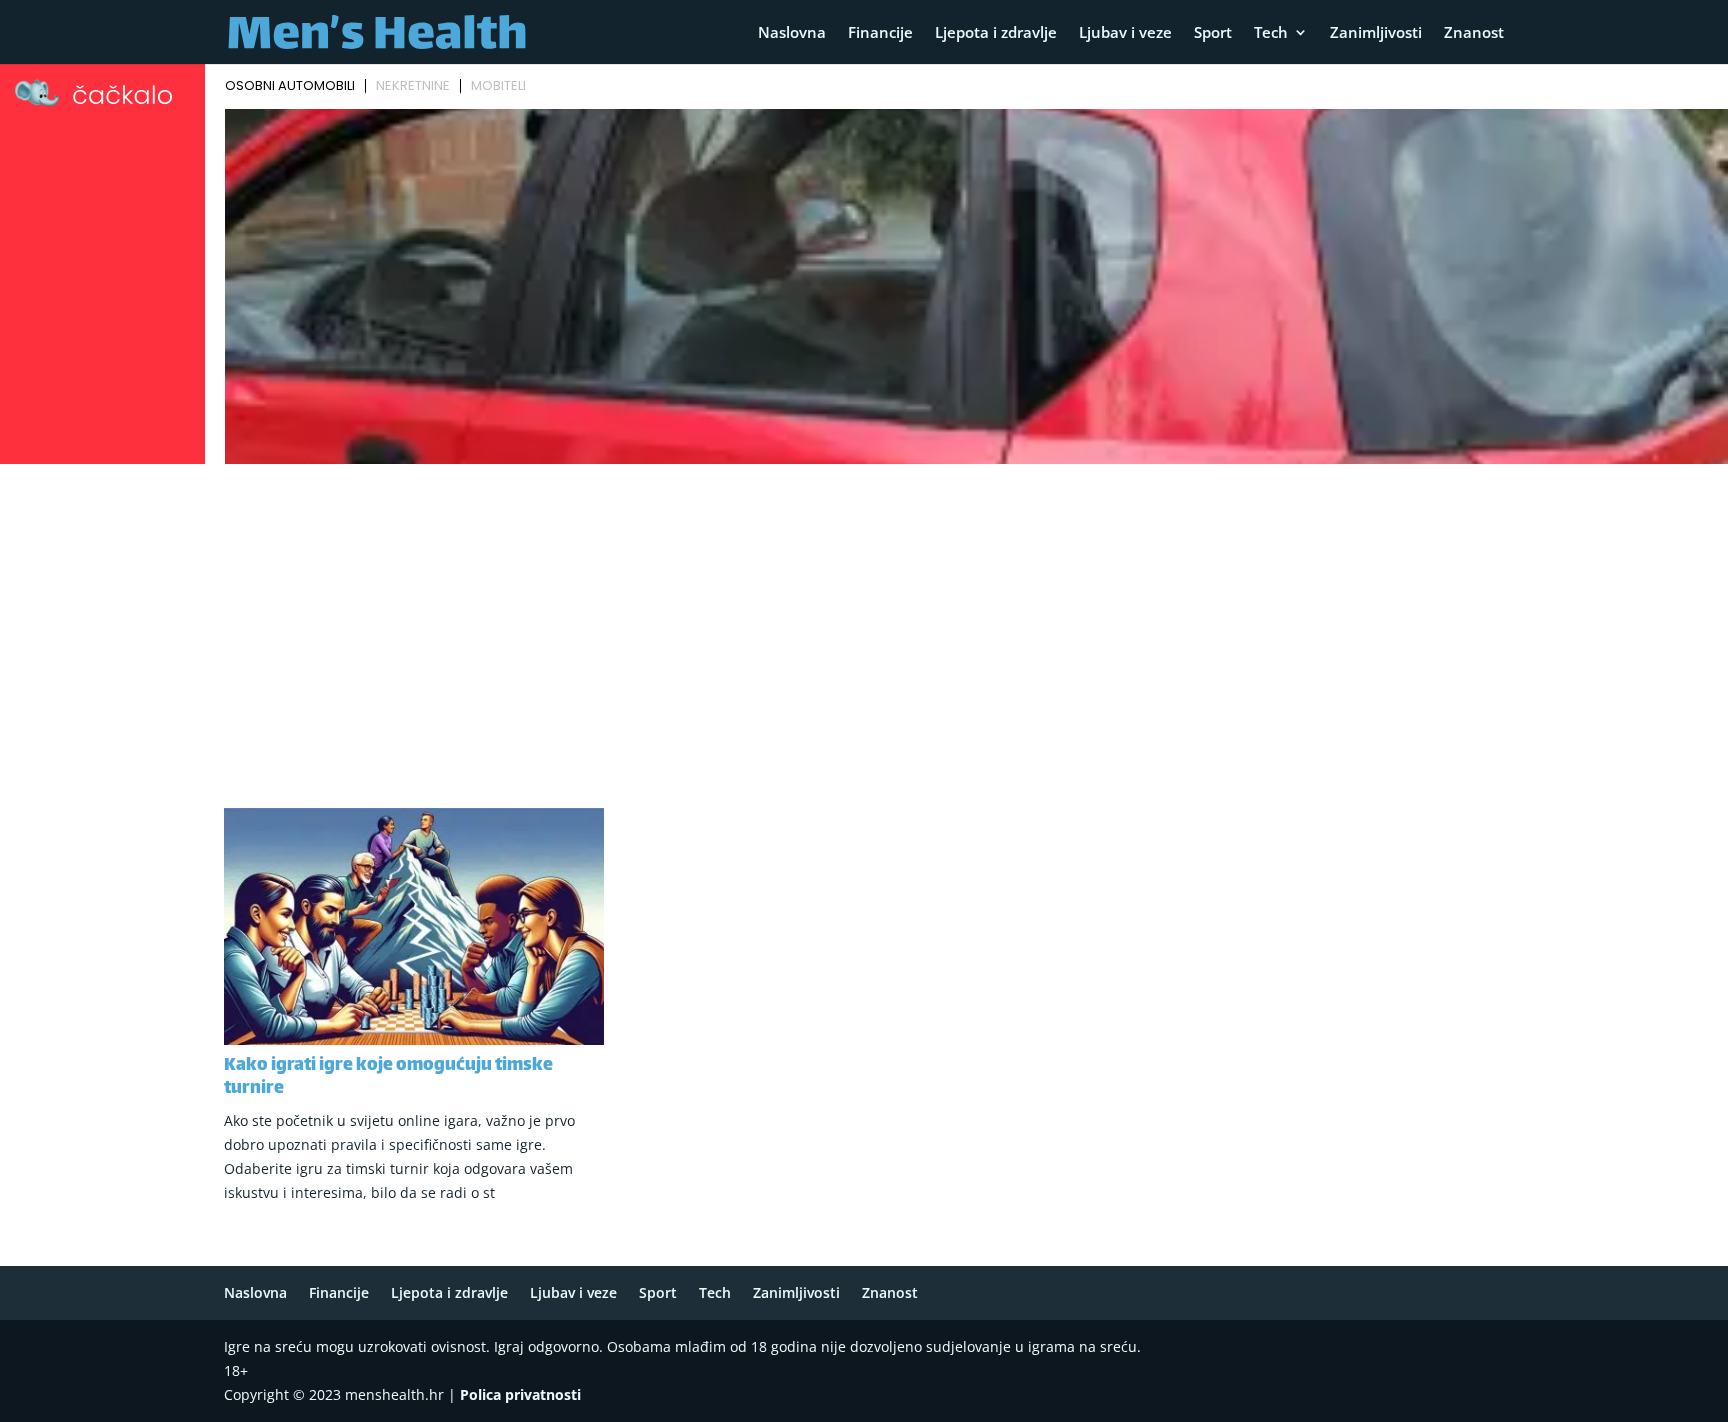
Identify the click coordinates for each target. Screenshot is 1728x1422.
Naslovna (792, 33)
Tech (1271, 33)
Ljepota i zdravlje (996, 33)
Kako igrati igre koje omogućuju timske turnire (388, 1077)
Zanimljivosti (1376, 33)
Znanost (1474, 33)
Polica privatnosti (520, 1394)
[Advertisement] (864, 621)
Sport (1213, 33)
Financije (880, 33)
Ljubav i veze (1125, 33)
